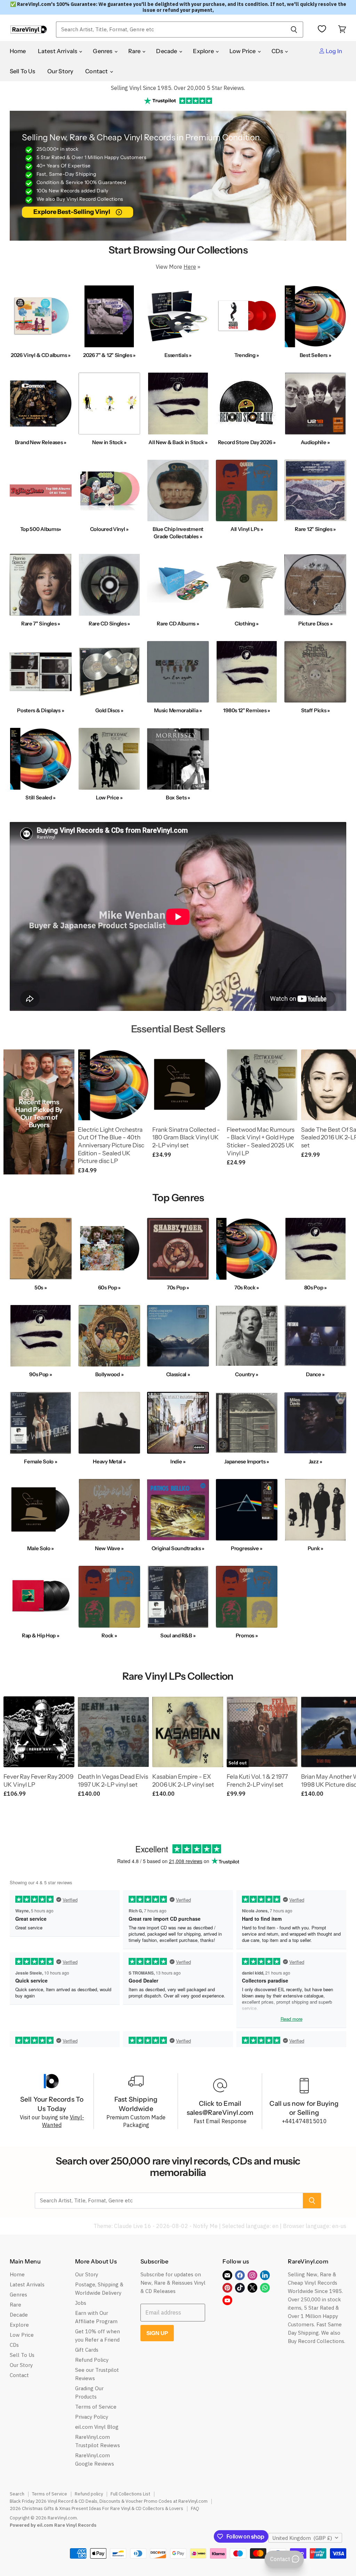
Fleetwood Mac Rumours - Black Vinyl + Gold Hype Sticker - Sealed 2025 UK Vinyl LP (261, 1141)
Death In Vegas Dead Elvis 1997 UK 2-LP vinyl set (113, 1780)
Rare (135, 51)
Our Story (60, 71)
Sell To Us (23, 71)
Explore (204, 51)
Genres (103, 51)
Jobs (81, 2303)
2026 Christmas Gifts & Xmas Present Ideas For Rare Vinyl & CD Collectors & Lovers (96, 2508)
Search (17, 2494)
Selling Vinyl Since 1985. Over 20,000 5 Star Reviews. (178, 88)
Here (190, 267)
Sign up (157, 2333)
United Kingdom (302, 2538)
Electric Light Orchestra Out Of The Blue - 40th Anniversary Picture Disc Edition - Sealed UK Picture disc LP (111, 1145)
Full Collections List (130, 2494)
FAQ (195, 2508)
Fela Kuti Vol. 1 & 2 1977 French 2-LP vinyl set (257, 1780)
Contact (97, 71)
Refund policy (89, 2494)
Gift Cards (87, 2350)
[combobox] (170, 30)
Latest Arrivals (58, 51)
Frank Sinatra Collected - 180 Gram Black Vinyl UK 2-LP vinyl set (186, 1137)
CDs (278, 51)
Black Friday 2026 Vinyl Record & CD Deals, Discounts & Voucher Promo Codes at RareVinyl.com (109, 2501)
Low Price (243, 51)
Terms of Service (96, 2407)
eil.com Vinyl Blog (97, 2427)
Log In (333, 51)
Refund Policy (92, 2360)
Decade (167, 51)
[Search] (294, 30)
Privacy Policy (92, 2417)
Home (18, 51)
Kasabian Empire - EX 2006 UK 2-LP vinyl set (183, 1780)
